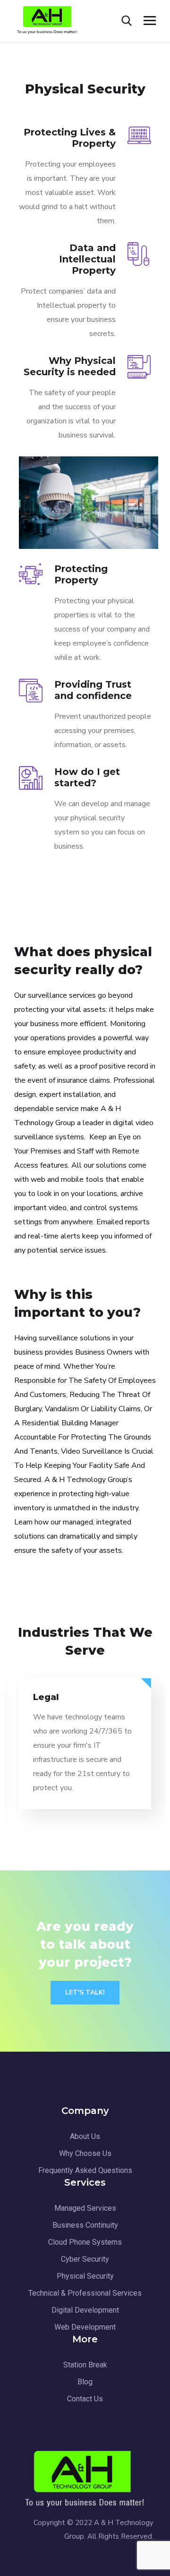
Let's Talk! (85, 1992)
